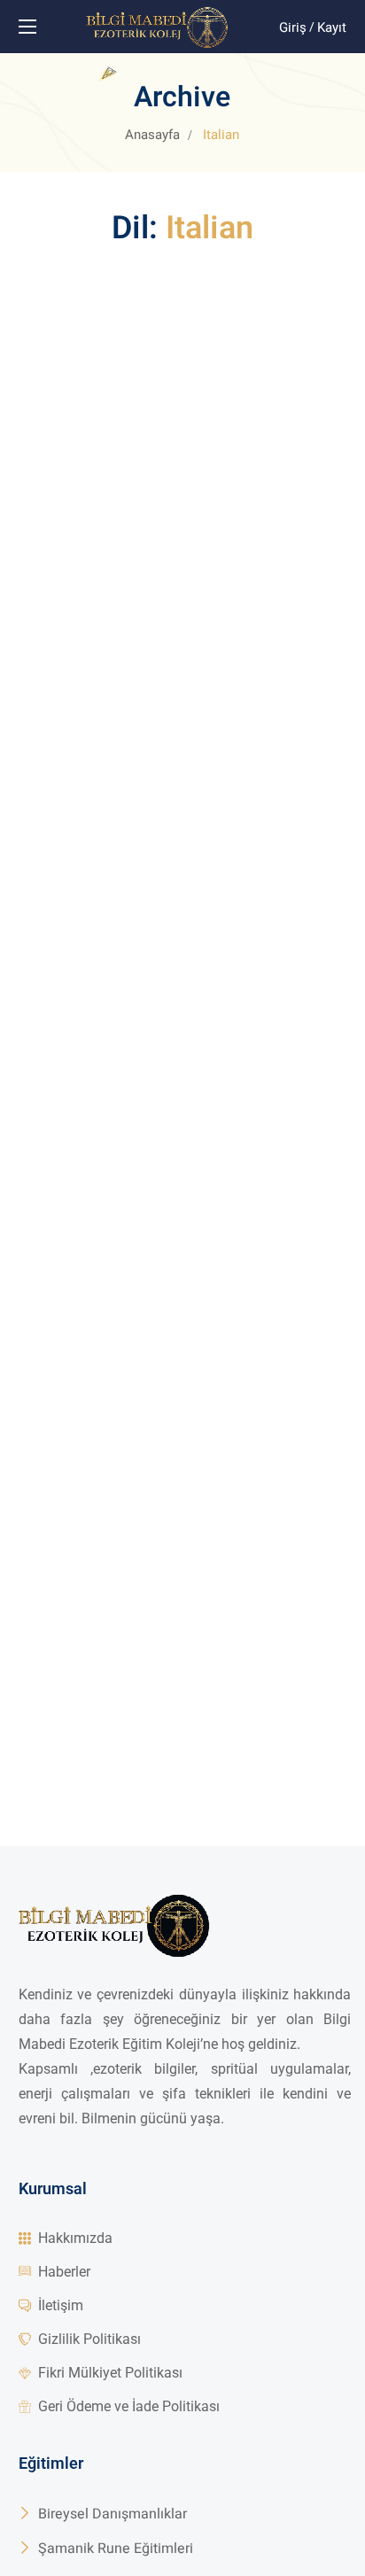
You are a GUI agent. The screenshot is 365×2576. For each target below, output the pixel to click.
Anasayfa (152, 135)
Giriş (293, 27)
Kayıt (332, 27)
